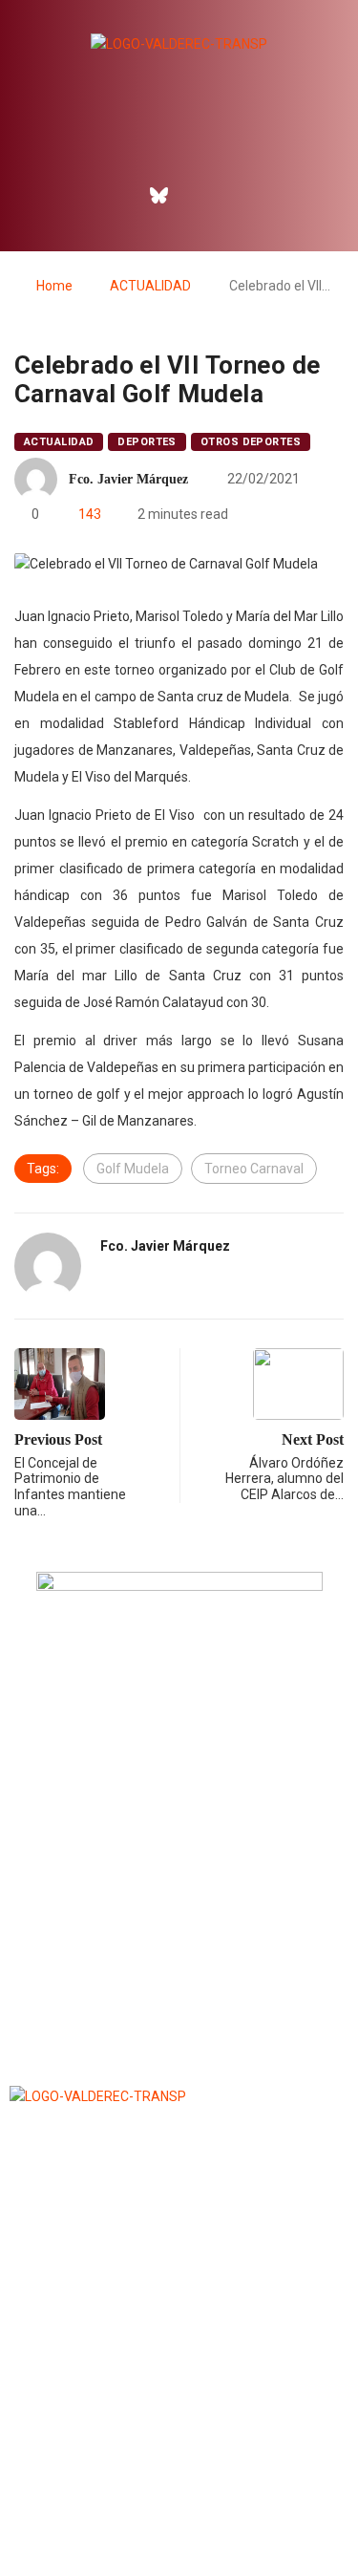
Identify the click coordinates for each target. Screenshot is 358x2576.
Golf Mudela (133, 1169)
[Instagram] (200, 195)
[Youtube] (241, 195)
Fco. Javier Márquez (128, 479)
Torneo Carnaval (254, 1169)
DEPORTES (147, 442)
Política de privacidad (179, 2513)
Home (54, 286)
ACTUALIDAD (150, 286)
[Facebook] (117, 195)
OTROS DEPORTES (251, 442)
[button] (179, 142)
